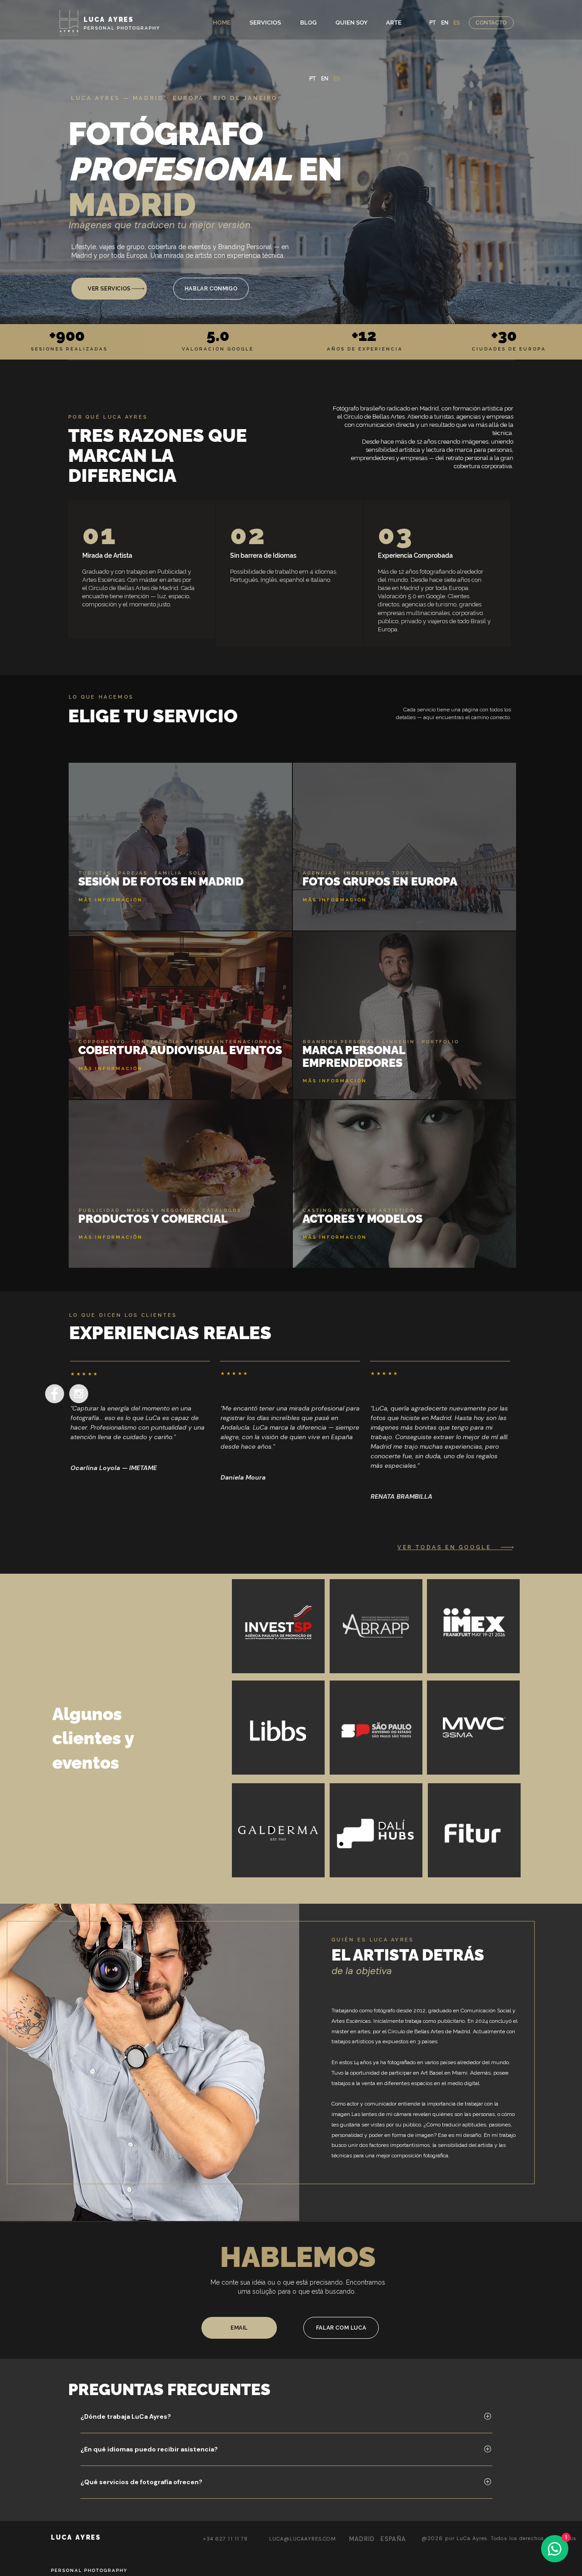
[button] (265, 23)
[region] (142, 570)
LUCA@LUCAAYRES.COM (303, 2539)
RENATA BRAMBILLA (401, 1496)
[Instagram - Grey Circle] (79, 1394)
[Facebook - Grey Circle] (55, 1394)
